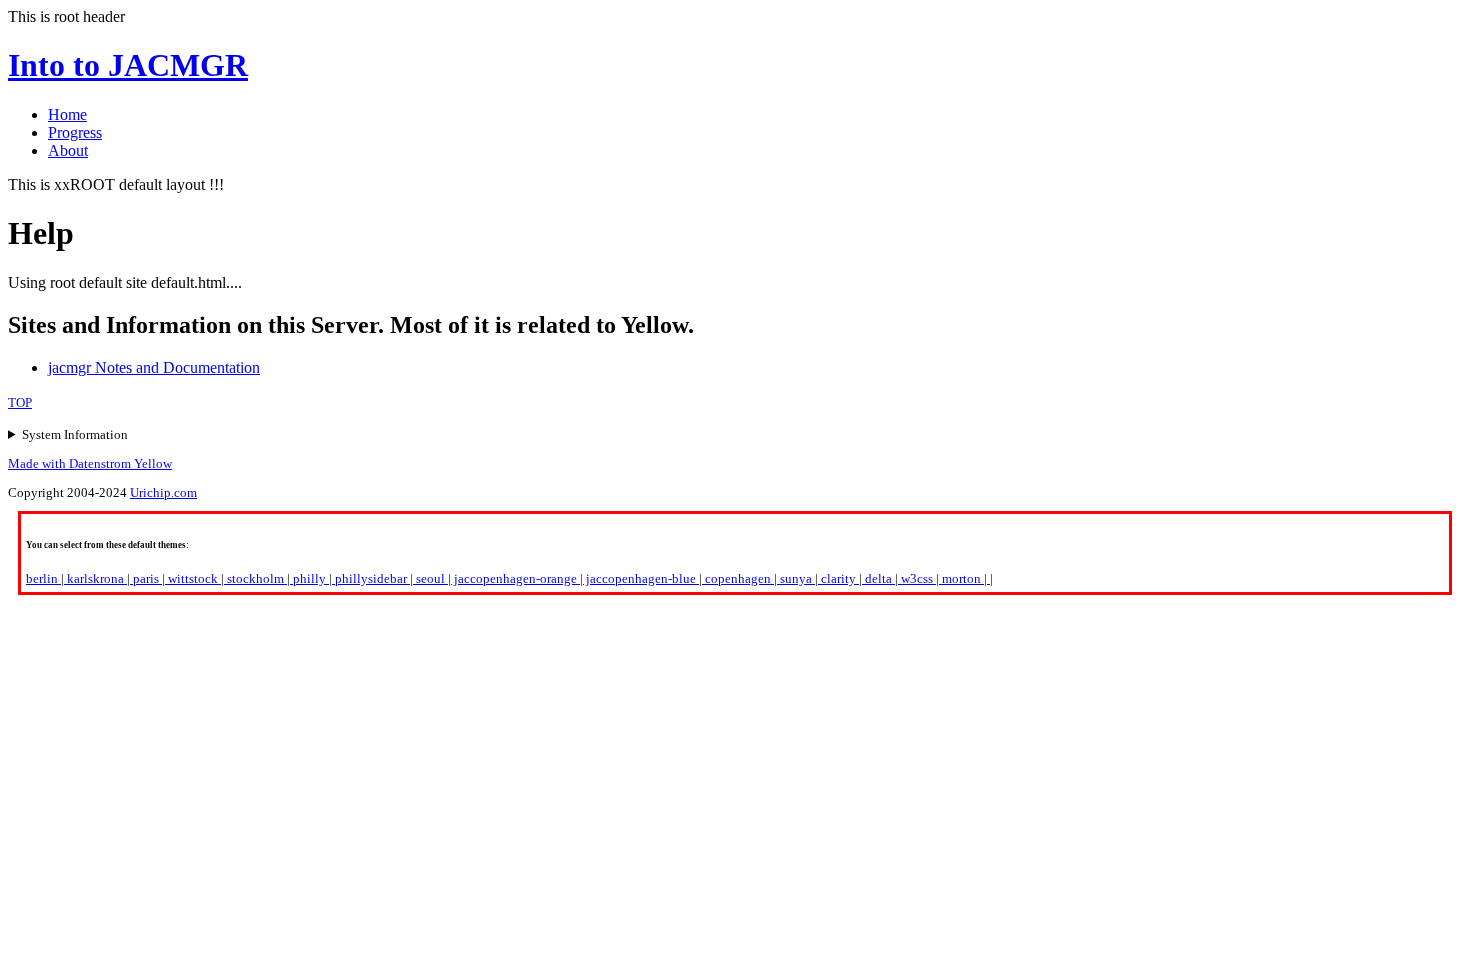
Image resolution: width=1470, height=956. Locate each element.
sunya (796, 578)
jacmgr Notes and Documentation (154, 367)
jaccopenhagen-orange (515, 578)
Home (67, 114)
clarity (838, 578)
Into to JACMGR (128, 65)
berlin (43, 578)
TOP (20, 402)
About (68, 150)
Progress (75, 132)
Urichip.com (163, 492)
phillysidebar (371, 578)
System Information (75, 434)
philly (309, 578)
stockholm (255, 578)
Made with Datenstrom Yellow (90, 463)
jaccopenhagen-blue (641, 578)
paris (146, 578)
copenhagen (738, 578)
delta (878, 578)
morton (961, 578)
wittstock (193, 578)
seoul (430, 578)
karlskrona (95, 578)
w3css (917, 578)
